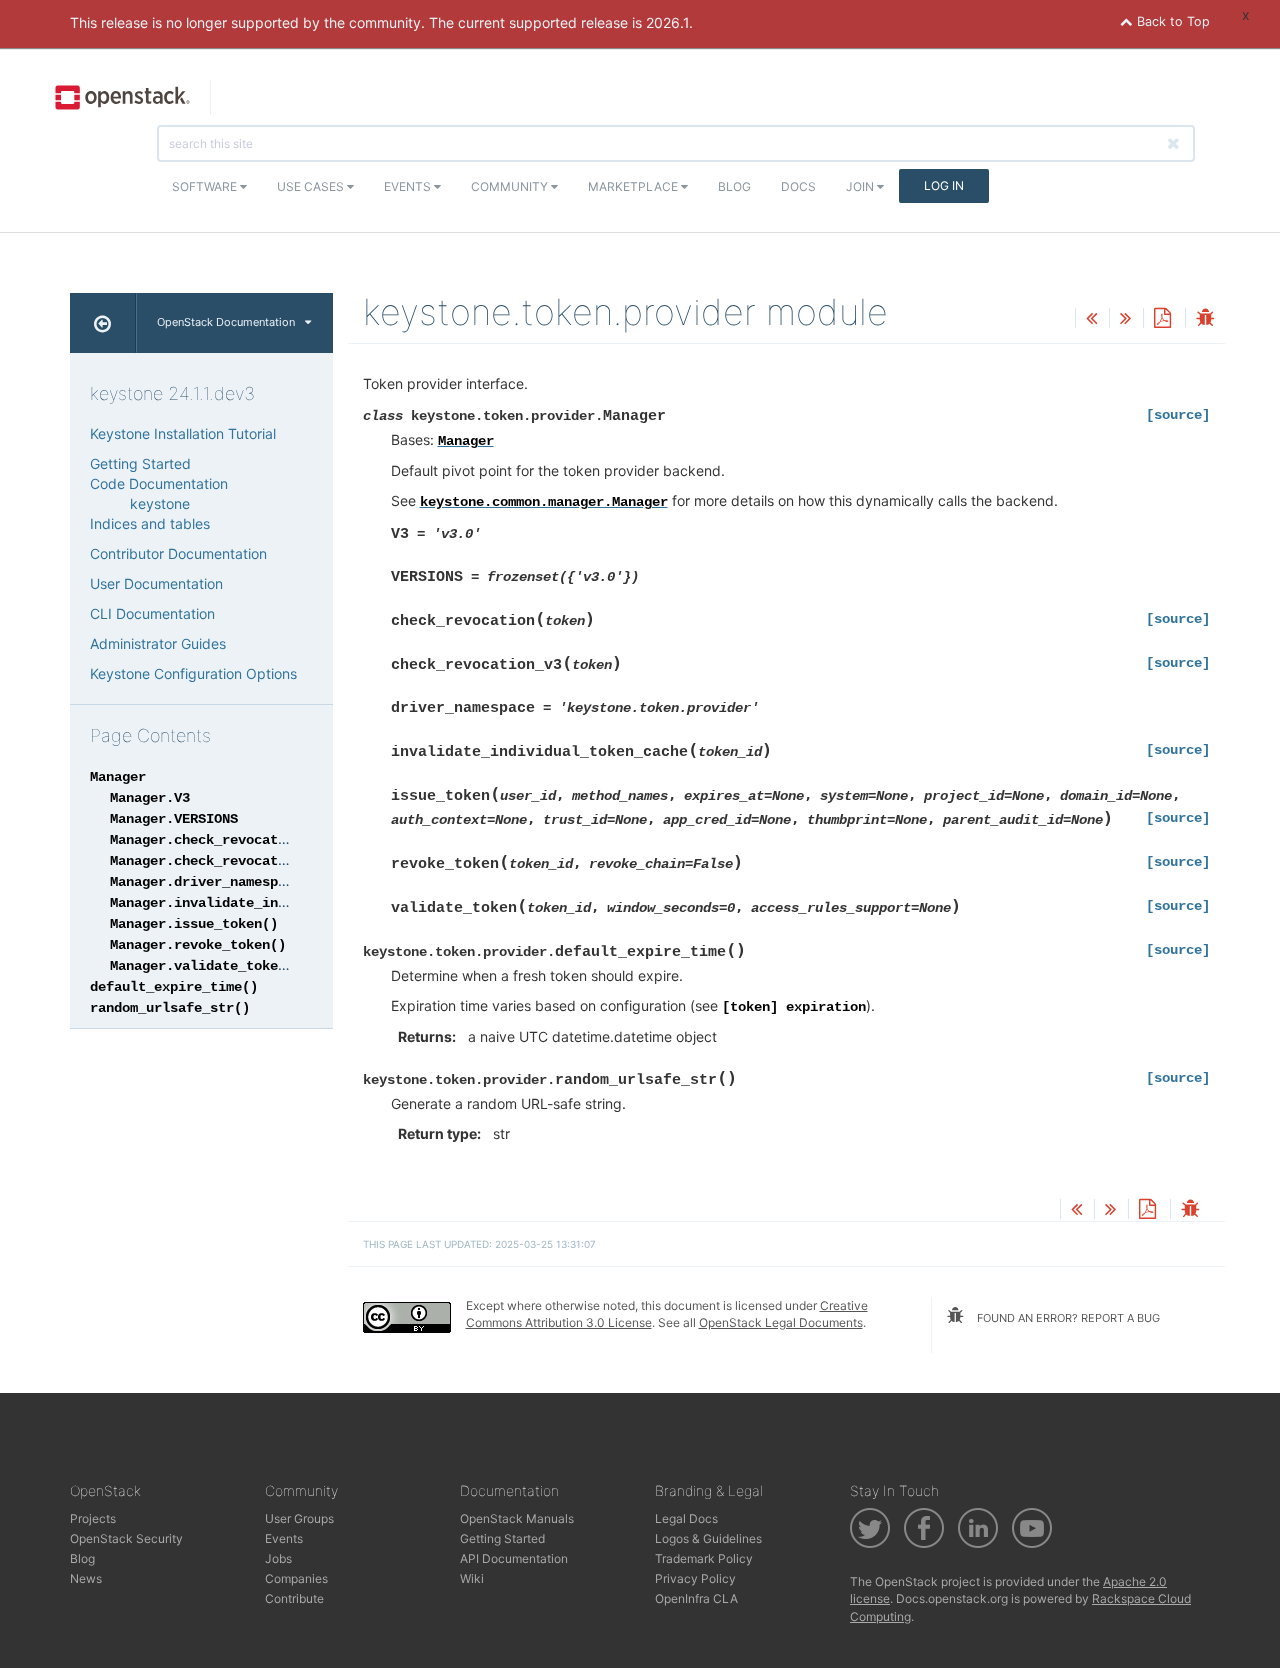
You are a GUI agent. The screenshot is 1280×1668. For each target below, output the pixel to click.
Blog (734, 186)
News (86, 1578)
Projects (93, 1518)
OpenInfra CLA (696, 1598)
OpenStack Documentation (226, 322)
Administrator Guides (158, 643)
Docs (798, 186)
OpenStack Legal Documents (781, 1322)
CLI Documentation (152, 613)
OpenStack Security (126, 1538)
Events (409, 186)
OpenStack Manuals (517, 1518)
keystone (160, 503)
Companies (296, 1578)
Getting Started (140, 463)
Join (861, 186)
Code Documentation (159, 483)
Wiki (472, 1578)
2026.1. (669, 22)
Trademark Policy (704, 1558)
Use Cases (312, 186)
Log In (944, 185)
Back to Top (1171, 21)
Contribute (294, 1598)
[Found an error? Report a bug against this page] (1205, 319)
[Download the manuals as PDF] (1162, 319)
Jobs (278, 1558)
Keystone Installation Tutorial (183, 433)
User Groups (299, 1518)
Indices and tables (150, 523)
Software (206, 186)
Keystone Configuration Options (193, 673)
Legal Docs (686, 1518)
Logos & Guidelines (708, 1538)
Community (511, 186)
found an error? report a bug (1067, 1318)
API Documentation (514, 1558)
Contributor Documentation (178, 553)
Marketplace (634, 186)
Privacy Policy (695, 1578)
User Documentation (156, 583)
